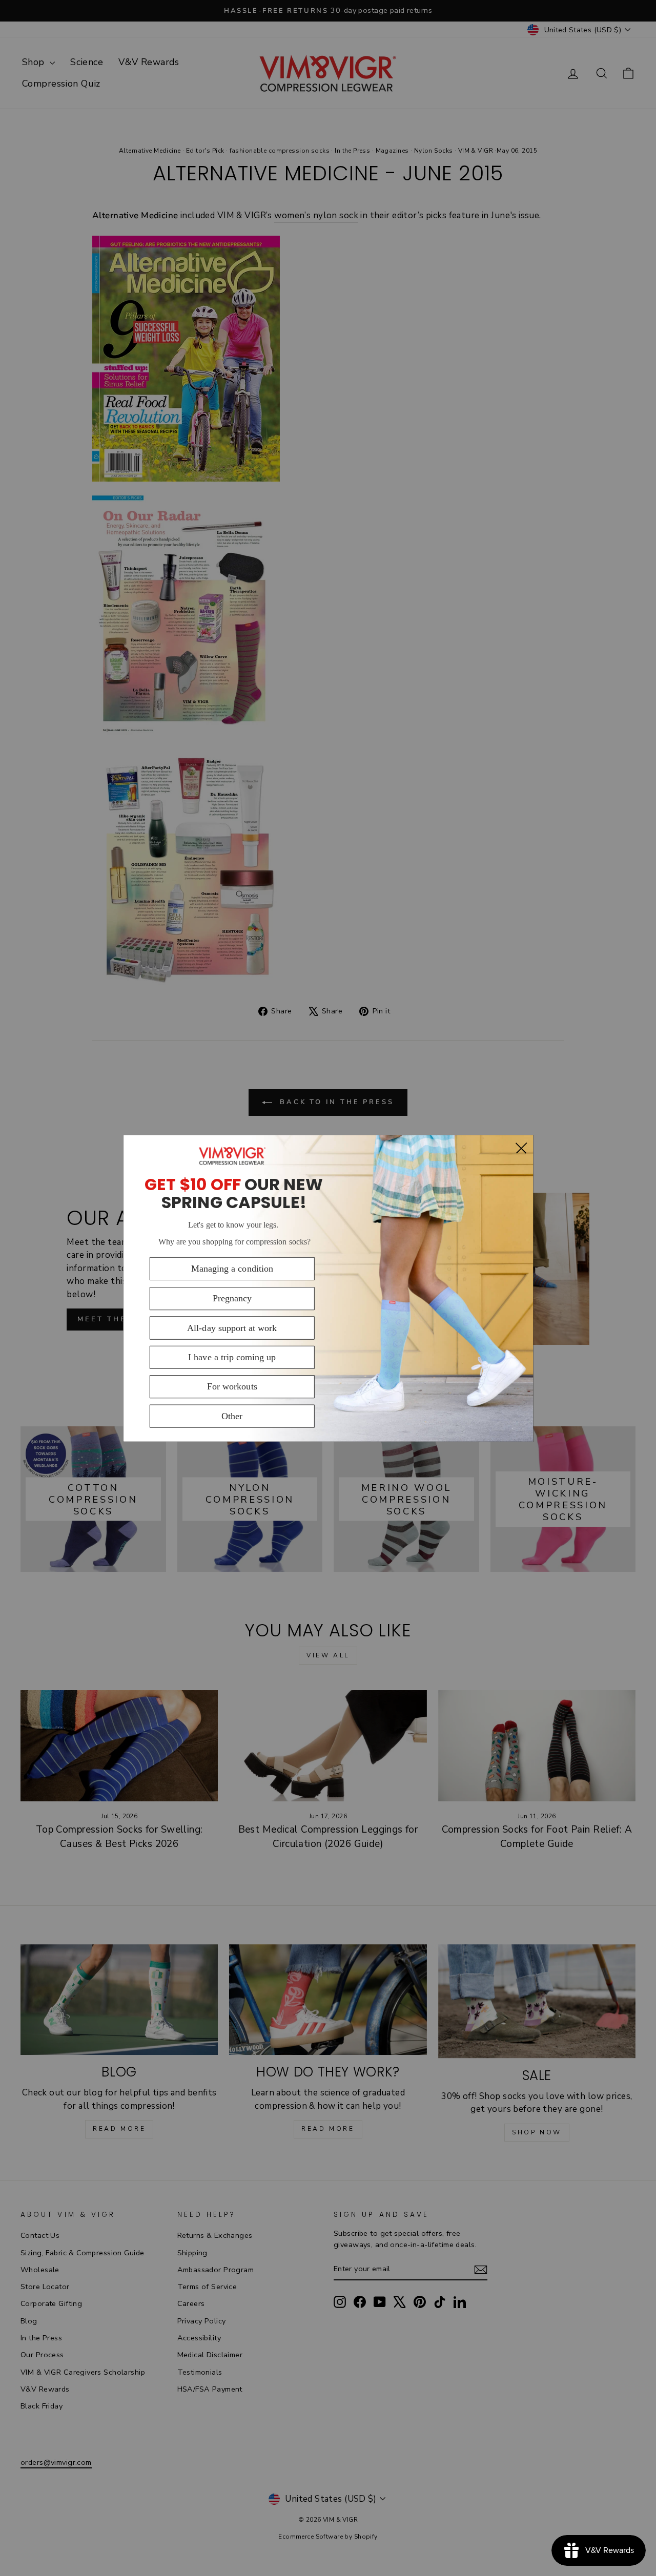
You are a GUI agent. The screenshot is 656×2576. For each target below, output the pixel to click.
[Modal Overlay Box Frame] (328, 1288)
